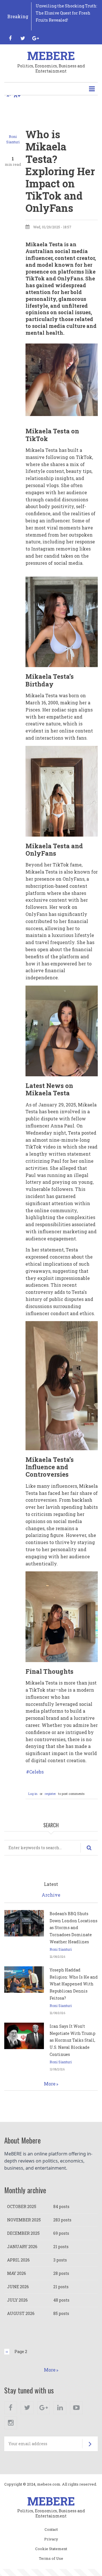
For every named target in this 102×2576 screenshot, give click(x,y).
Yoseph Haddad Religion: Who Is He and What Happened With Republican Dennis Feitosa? (74, 1984)
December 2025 (23, 2233)
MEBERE (51, 56)
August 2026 (21, 2313)
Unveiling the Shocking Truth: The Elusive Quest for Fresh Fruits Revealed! (66, 13)
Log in (33, 1794)
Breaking (18, 16)
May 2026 (17, 2273)
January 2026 (22, 2247)
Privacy (51, 2539)
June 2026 (18, 2287)
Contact (51, 2530)
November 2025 (24, 2220)
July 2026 (17, 2300)
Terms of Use (51, 2559)
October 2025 (22, 2206)
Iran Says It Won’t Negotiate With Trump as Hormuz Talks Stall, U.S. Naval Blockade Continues (73, 2040)
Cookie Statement (51, 2549)
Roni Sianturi (61, 1949)
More (50, 2084)
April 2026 (18, 2260)
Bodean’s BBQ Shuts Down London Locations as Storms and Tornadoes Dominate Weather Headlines (74, 1928)
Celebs (36, 1772)
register (50, 1794)
